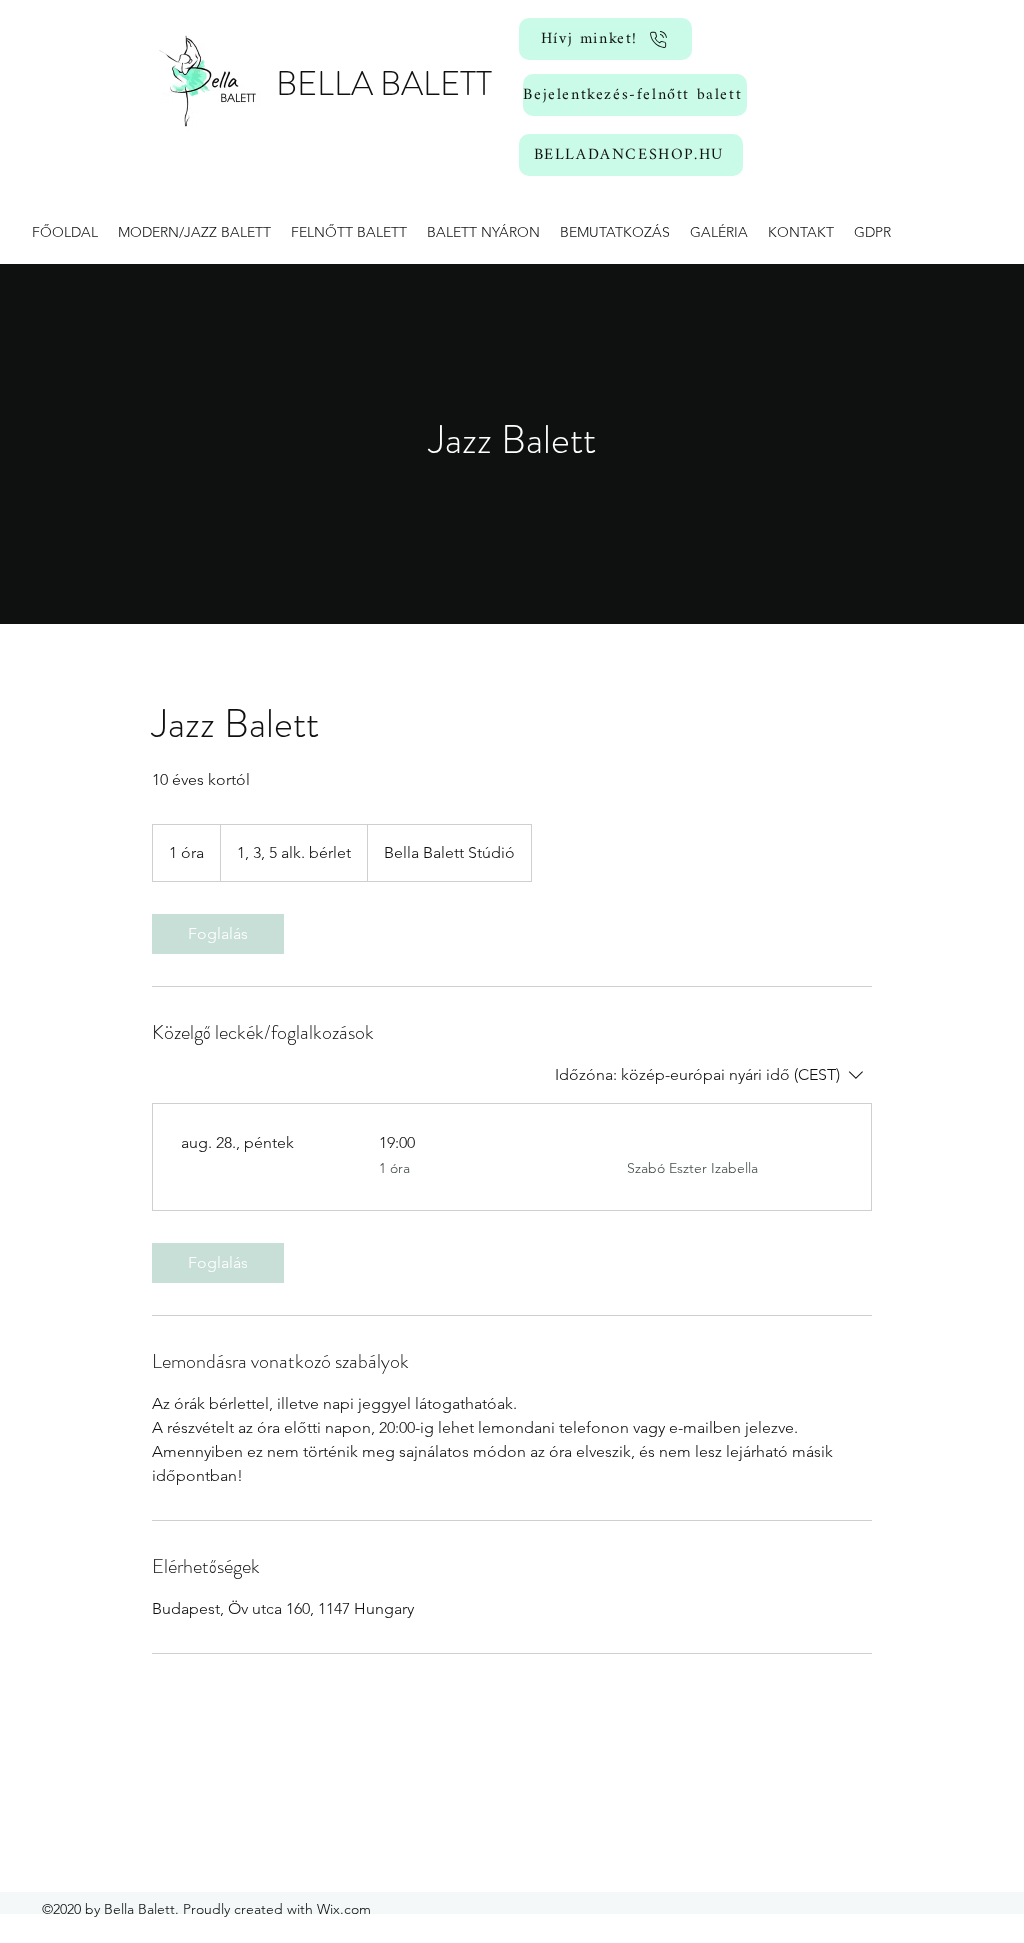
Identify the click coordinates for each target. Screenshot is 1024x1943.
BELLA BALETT (384, 83)
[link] (218, 934)
